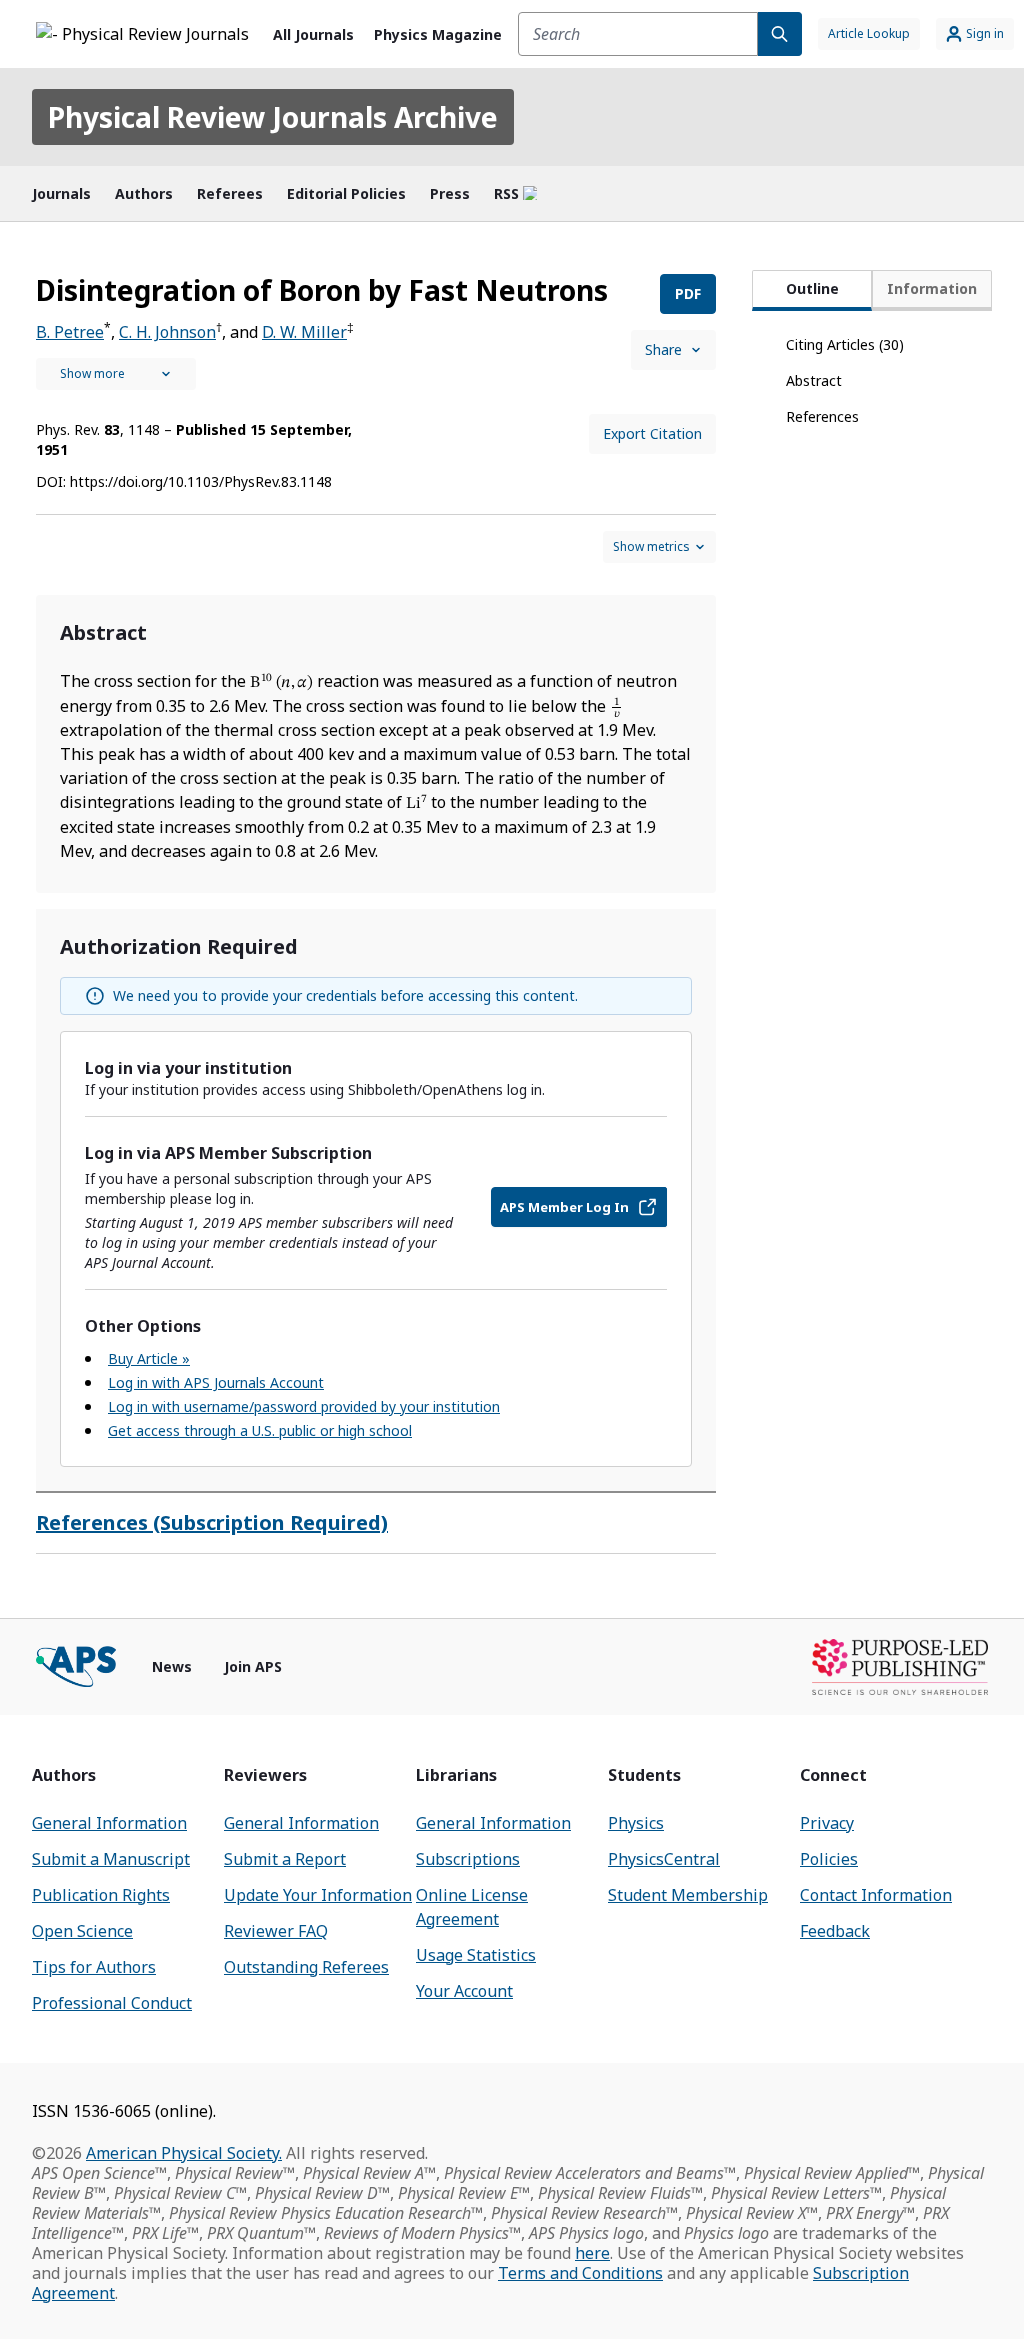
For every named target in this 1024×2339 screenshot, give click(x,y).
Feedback (835, 1931)
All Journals (313, 34)
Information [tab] (932, 288)
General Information (109, 1823)
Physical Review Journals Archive (273, 117)
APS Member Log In (564, 1207)
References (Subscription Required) (212, 1522)
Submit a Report (285, 1859)
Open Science (82, 1931)
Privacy (827, 1823)
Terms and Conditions (580, 2273)
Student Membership (688, 1895)
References (822, 416)
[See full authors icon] (116, 374)
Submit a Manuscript (111, 1859)
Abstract (814, 380)
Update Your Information (318, 1895)
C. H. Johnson (167, 332)
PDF (688, 293)
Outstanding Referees (306, 1967)
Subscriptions (468, 1859)
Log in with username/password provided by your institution (304, 1406)
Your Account (464, 1991)
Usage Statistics (476, 1955)
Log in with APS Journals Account (216, 1382)
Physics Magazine (438, 34)
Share (663, 349)
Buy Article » (149, 1358)
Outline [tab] (812, 288)
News (172, 1666)
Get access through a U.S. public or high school (260, 1430)
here (592, 2253)
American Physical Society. (184, 2153)
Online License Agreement (472, 1907)
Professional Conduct (112, 2003)
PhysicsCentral (664, 1859)
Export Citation (652, 433)
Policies (829, 1859)
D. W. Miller (304, 332)
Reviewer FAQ (276, 1931)
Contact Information (876, 1895)
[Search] (780, 34)
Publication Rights (101, 1895)
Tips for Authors (94, 1967)
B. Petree (70, 332)
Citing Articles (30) (845, 344)
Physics (636, 1823)
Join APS (253, 1666)
